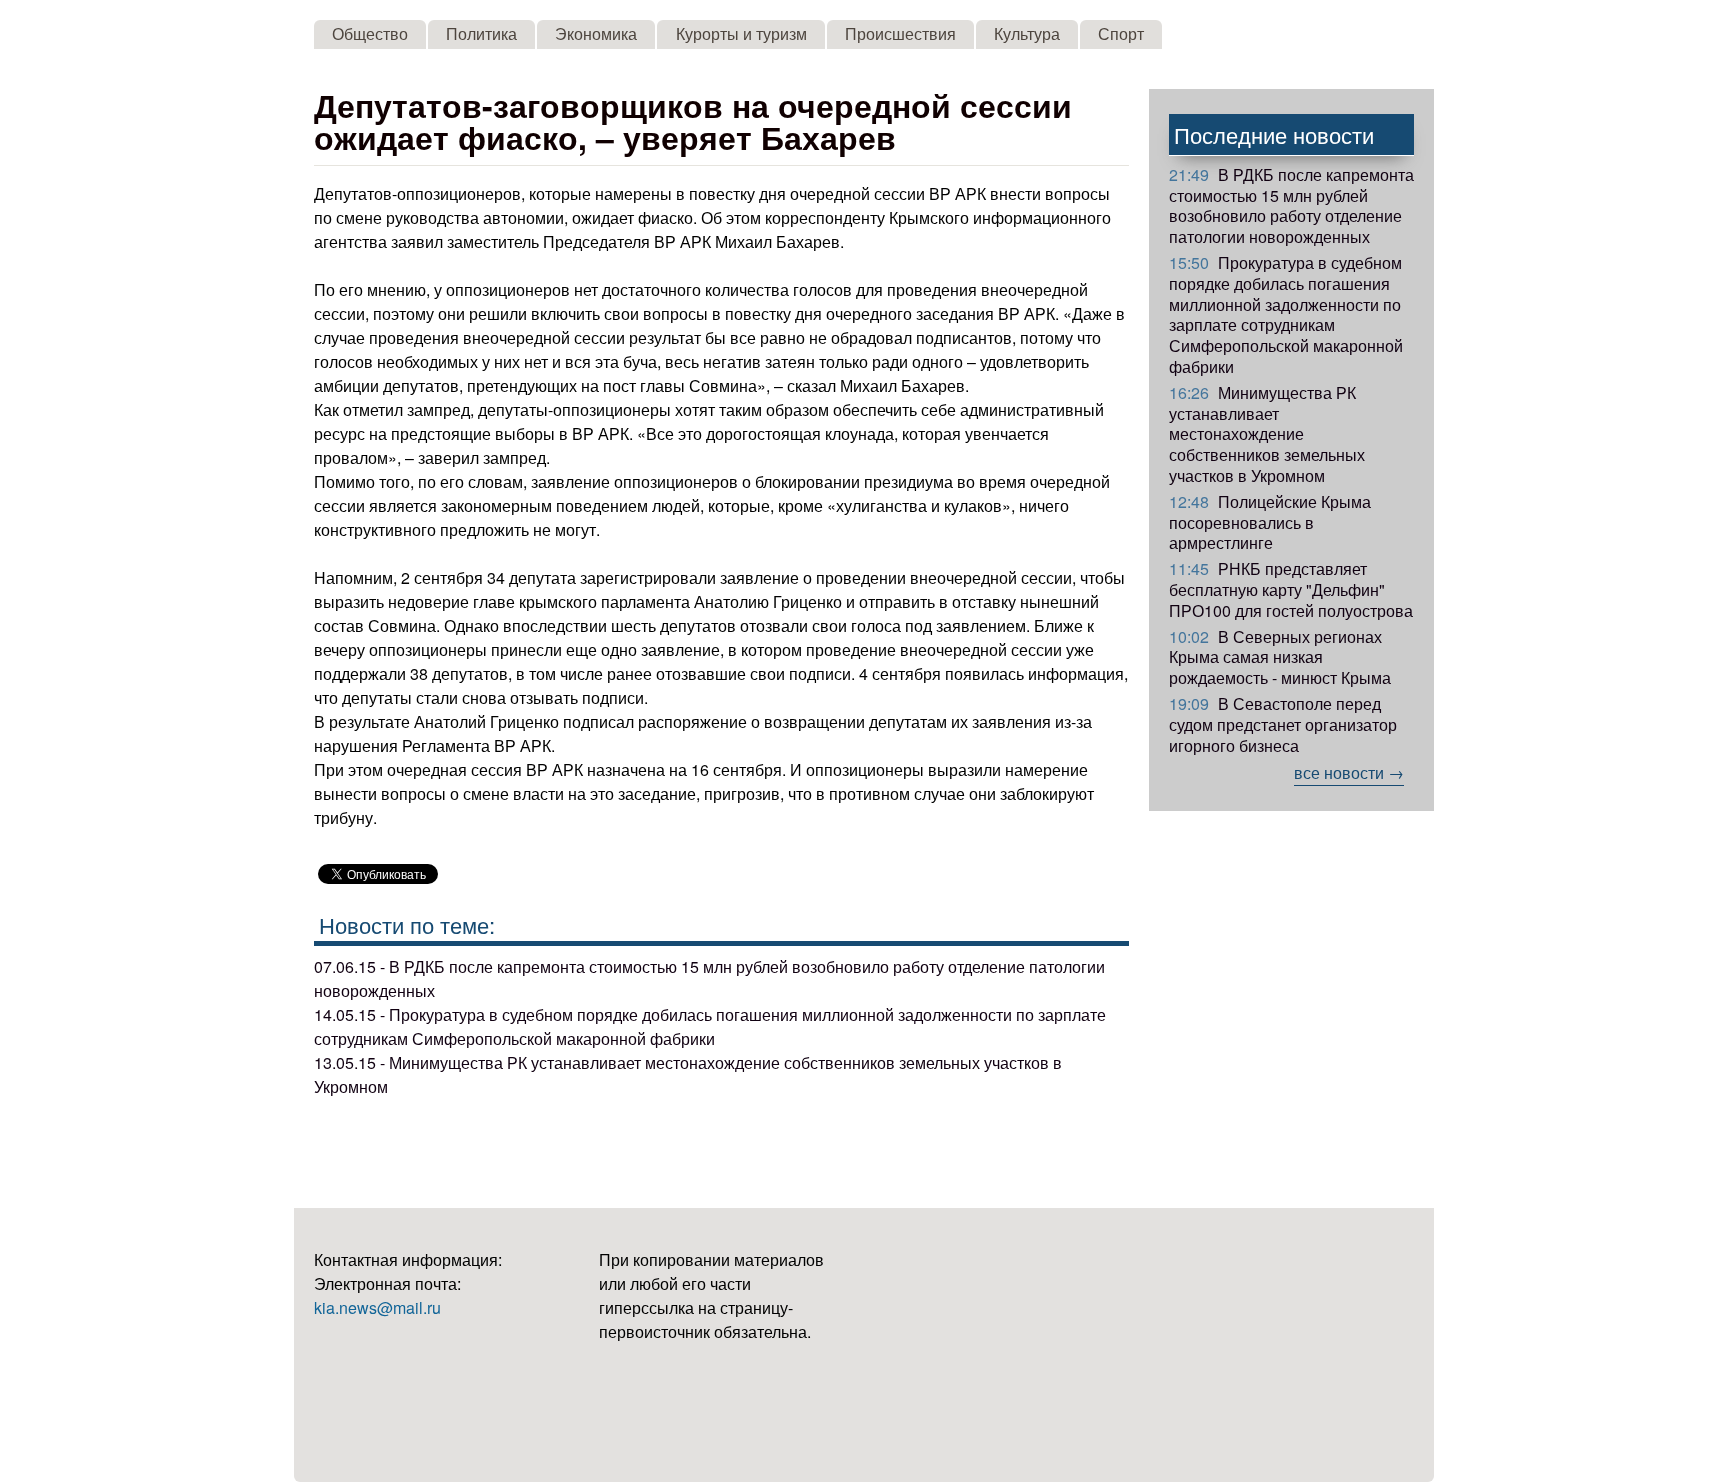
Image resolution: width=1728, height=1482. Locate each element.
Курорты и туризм (741, 33)
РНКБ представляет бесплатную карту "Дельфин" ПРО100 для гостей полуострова (1291, 589)
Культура (1027, 33)
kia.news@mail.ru (377, 1307)
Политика (481, 33)
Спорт (1121, 33)
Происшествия (900, 33)
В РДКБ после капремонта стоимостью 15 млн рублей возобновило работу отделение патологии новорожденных (1291, 205)
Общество (370, 33)
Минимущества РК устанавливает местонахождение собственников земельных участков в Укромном (1267, 434)
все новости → (1349, 772)
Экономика (596, 33)
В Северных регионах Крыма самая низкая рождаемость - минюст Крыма (1280, 657)
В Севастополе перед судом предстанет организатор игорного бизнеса (1283, 724)
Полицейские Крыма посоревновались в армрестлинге (1270, 522)
